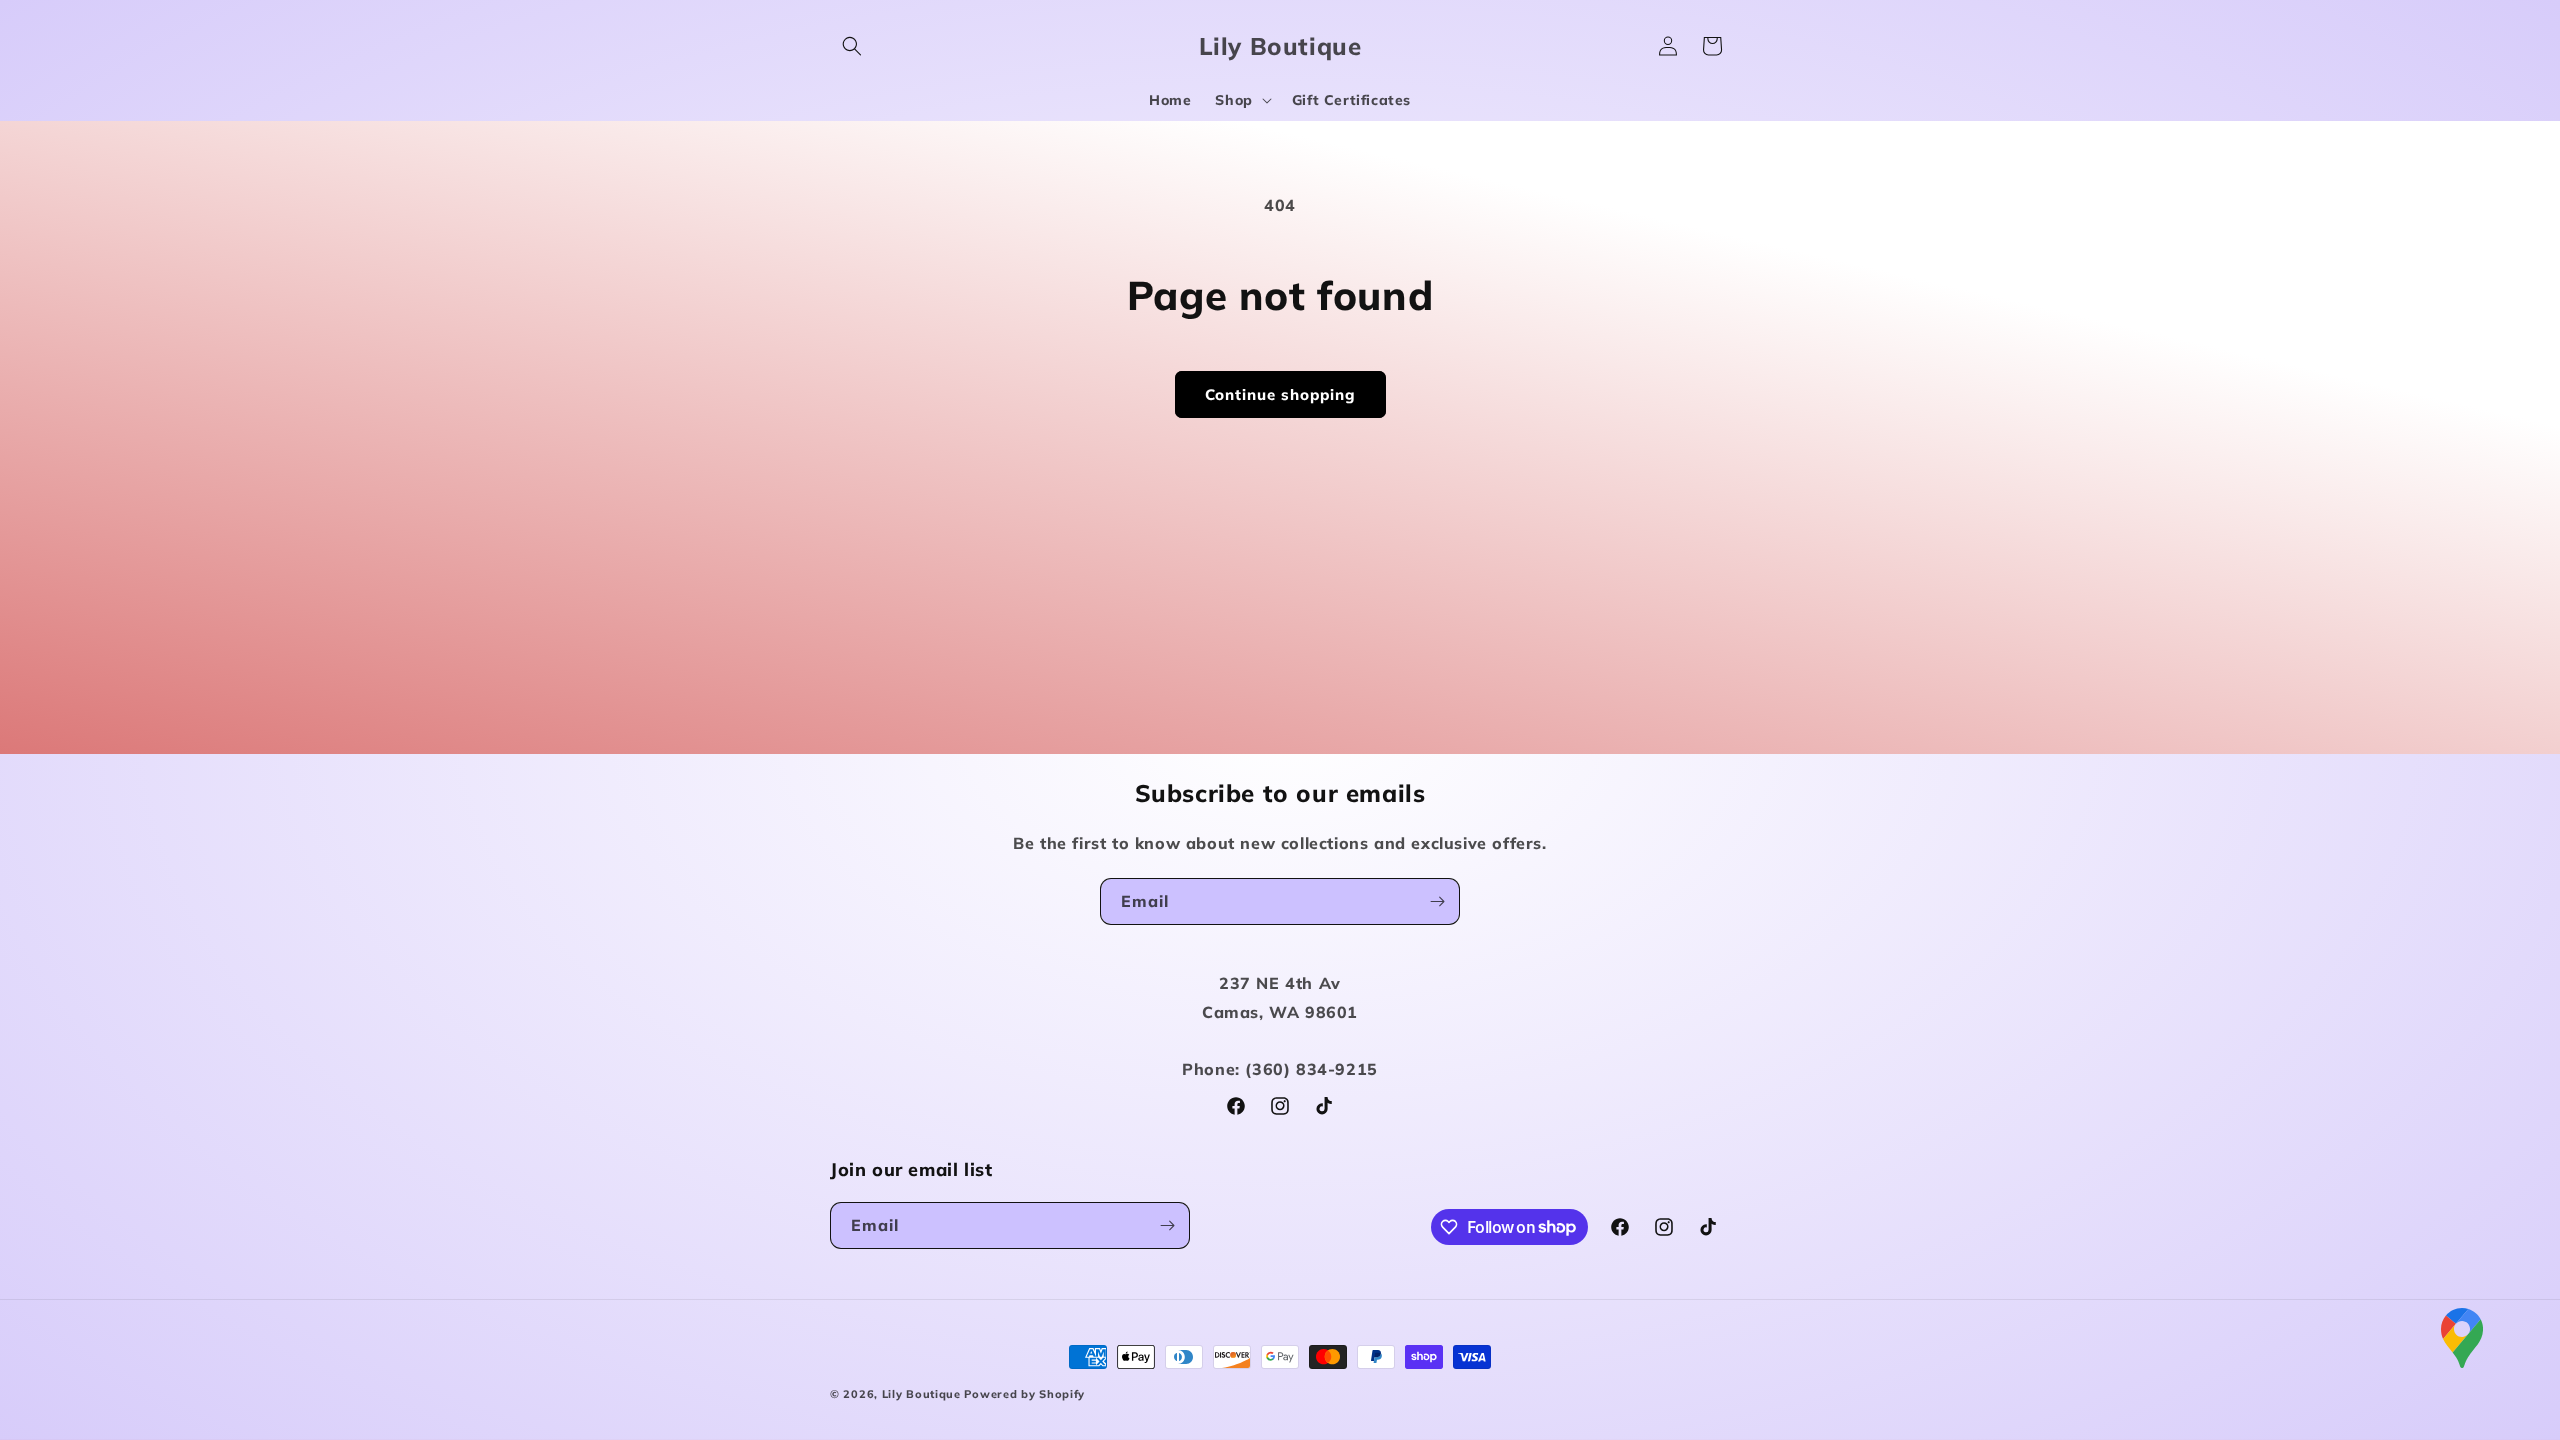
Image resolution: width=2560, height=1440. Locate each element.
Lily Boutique (921, 1394)
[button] (852, 46)
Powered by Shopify (1024, 1394)
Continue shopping (1280, 394)
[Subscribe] (1437, 901)
